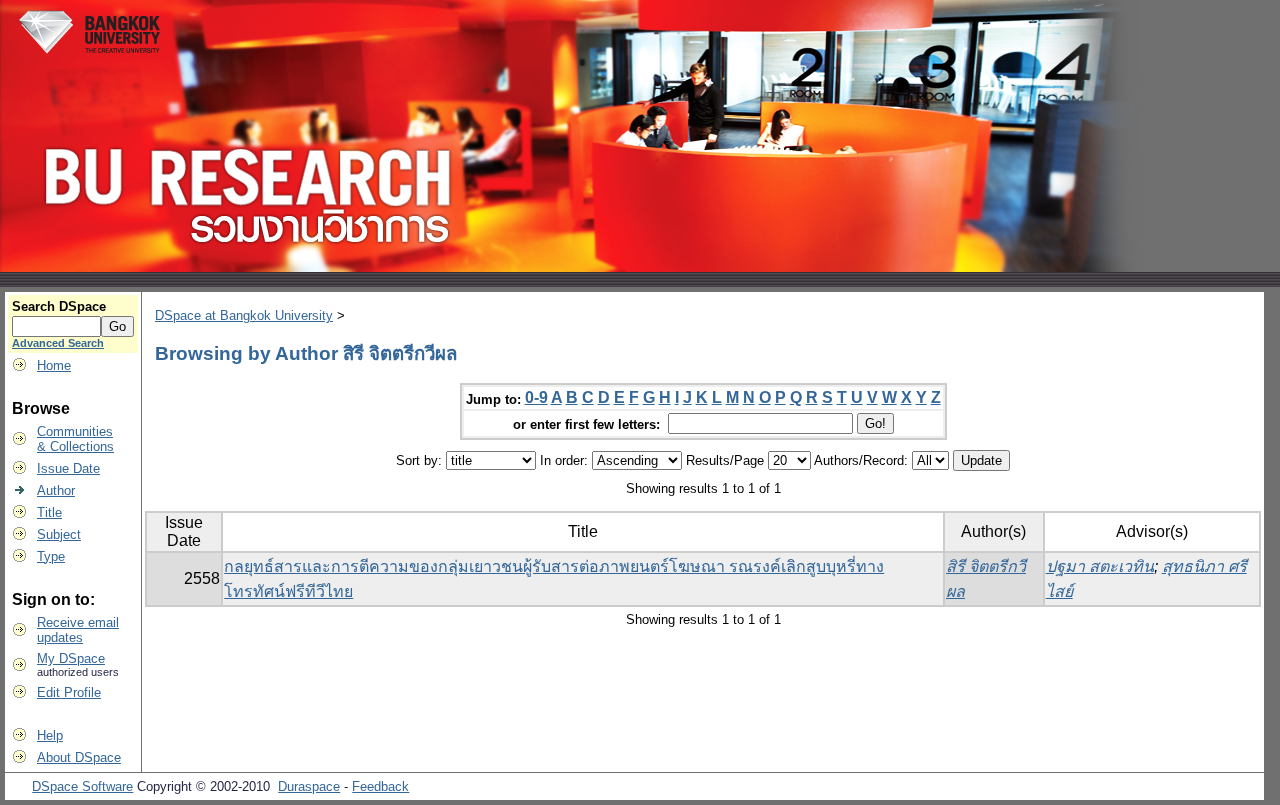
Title (49, 512)
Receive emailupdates (78, 630)
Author (56, 490)
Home (54, 365)
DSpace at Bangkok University (244, 315)
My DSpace (71, 658)
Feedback (380, 786)
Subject (59, 534)
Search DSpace (59, 306)
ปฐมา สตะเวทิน (1100, 566)
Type (51, 556)
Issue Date (68, 468)
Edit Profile (69, 692)
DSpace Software (82, 786)
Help (50, 735)
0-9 (536, 397)
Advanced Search (58, 343)
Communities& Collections (75, 439)
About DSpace (79, 757)
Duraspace (309, 786)
